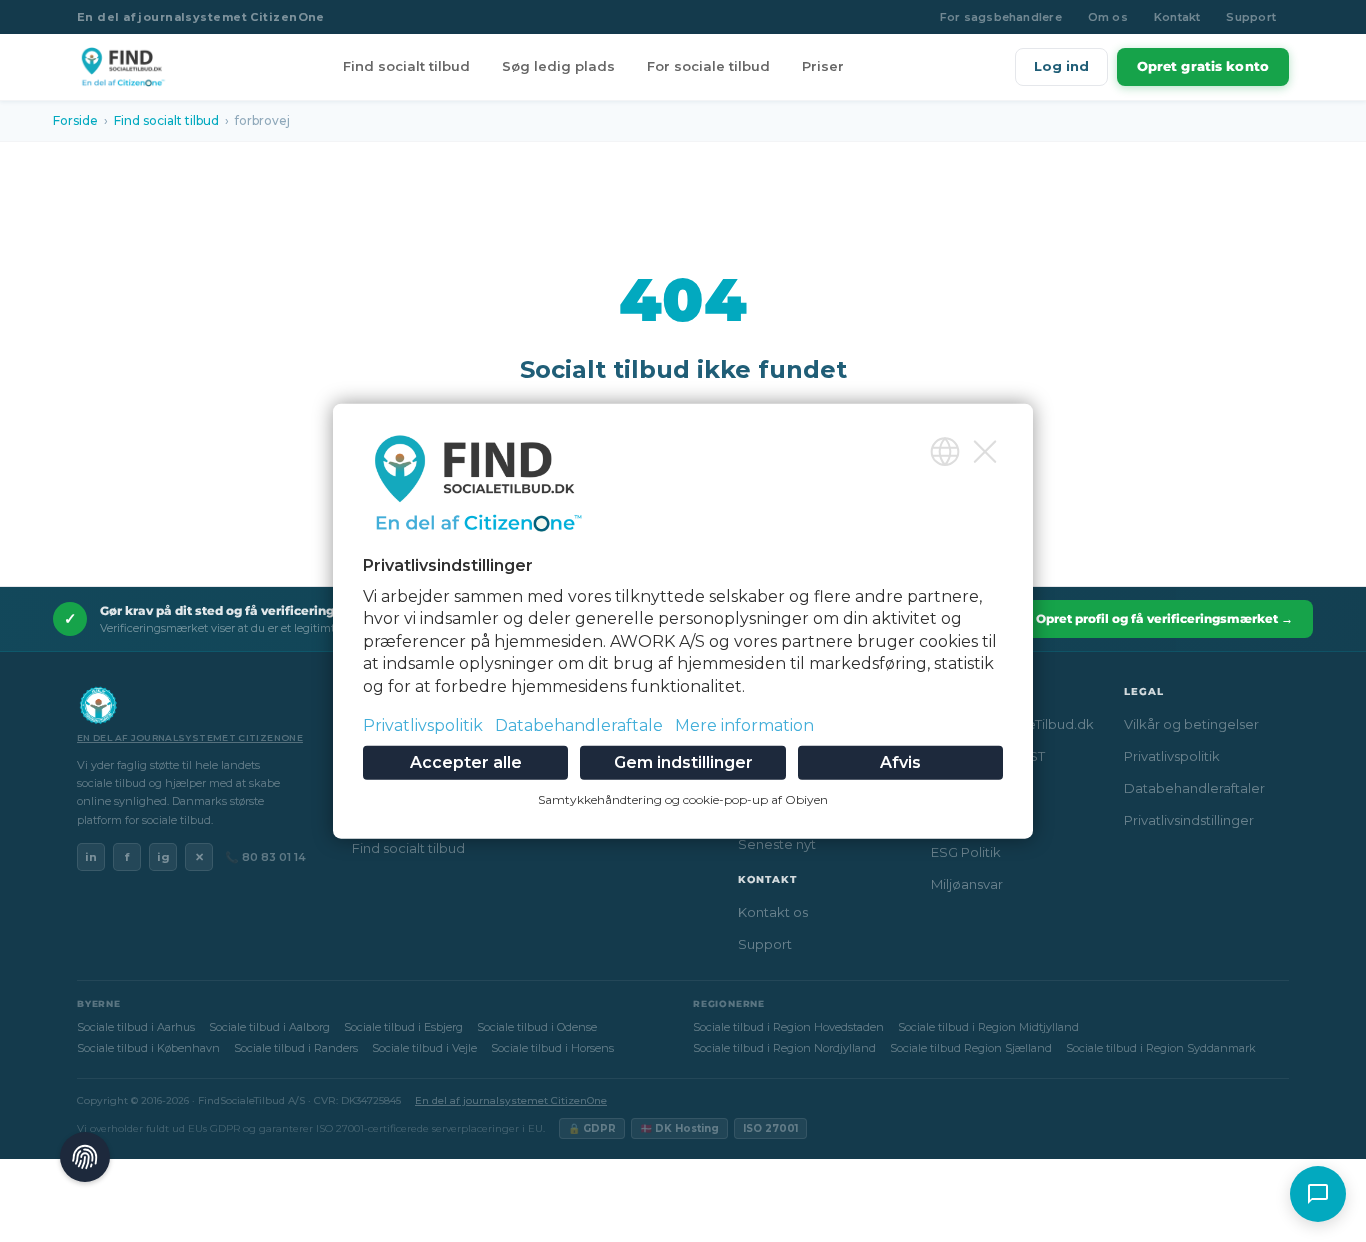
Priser (823, 66)
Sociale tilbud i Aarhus (136, 1027)
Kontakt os (773, 912)
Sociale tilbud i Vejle (424, 1048)
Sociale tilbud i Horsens (552, 1048)
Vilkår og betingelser (1191, 724)
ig (163, 857)
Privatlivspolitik (1172, 756)
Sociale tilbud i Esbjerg (403, 1027)
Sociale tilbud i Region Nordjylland (784, 1048)
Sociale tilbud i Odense (537, 1027)
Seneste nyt (777, 844)
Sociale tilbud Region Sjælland (971, 1048)
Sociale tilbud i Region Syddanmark (1161, 1048)
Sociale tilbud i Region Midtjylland (988, 1027)
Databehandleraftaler (1194, 788)
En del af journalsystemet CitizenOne (201, 17)
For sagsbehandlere (1001, 17)
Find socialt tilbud (406, 66)
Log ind (1061, 66)
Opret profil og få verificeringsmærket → (1164, 618)
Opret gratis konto (1203, 66)
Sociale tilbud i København (148, 1048)
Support (1251, 17)
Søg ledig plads (558, 66)
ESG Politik (966, 852)
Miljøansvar (967, 884)
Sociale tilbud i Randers (296, 1048)
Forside (75, 120)
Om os (1108, 17)
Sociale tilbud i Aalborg (269, 1027)
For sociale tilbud (708, 66)
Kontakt (1177, 17)
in (91, 857)
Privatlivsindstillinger (1189, 820)
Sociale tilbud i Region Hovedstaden (788, 1027)
